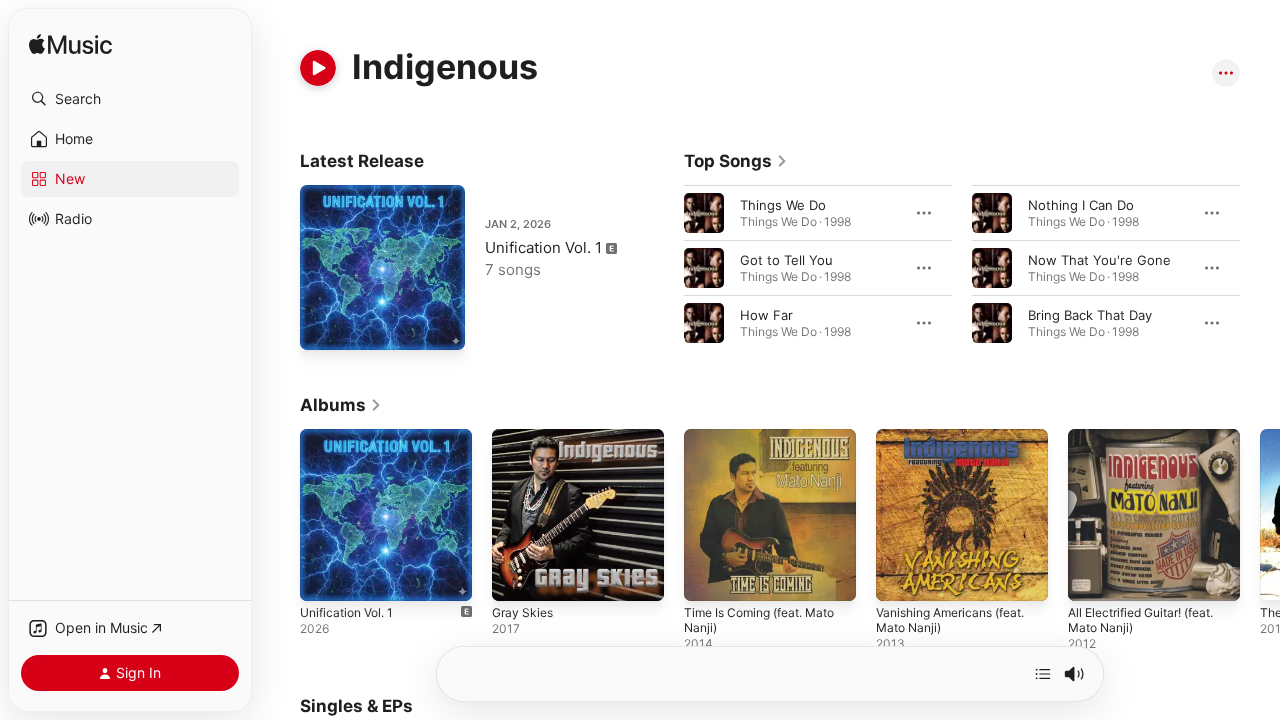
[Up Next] (1043, 674)
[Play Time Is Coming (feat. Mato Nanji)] (709, 576)
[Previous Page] (664, 268)
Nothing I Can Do (1081, 205)
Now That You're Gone (1099, 260)
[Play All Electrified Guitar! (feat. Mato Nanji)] (1093, 576)
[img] (70, 45)
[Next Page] (1260, 268)
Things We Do (783, 205)
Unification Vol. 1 (543, 247)
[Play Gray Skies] (517, 576)
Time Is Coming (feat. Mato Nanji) (768, 445)
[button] (130, 99)
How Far (766, 315)
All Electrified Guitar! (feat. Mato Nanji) (1151, 445)
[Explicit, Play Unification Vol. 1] (325, 325)
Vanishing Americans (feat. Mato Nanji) (959, 445)
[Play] (318, 68)
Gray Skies (525, 437)
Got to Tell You (786, 260)
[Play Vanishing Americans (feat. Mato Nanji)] (901, 576)
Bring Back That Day (1090, 315)
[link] (736, 161)
